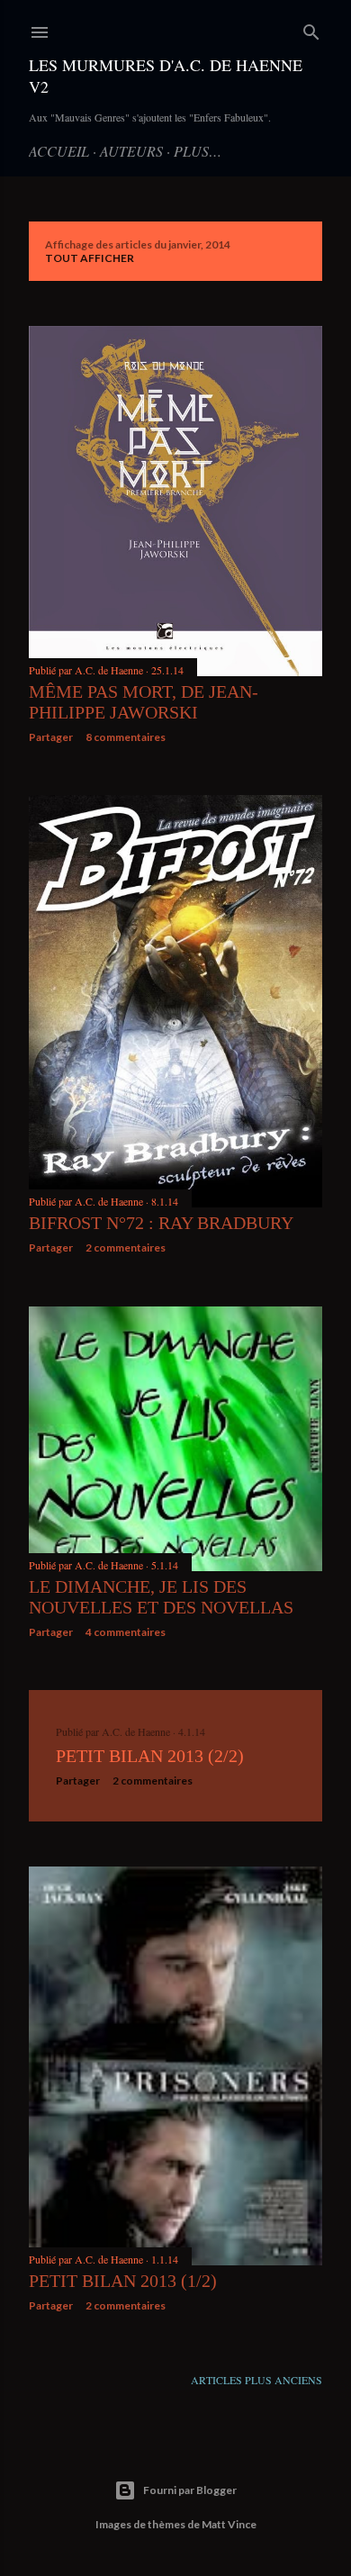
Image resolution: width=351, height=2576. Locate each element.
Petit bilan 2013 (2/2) (150, 1756)
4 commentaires (126, 1632)
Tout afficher (90, 258)
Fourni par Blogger (190, 2490)
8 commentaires (126, 737)
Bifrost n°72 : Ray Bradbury (161, 1223)
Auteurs (131, 151)
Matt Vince (229, 2524)
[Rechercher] (311, 28)
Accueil (59, 151)
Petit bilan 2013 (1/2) (123, 2281)
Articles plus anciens (256, 2380)
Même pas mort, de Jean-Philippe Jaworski (144, 702)
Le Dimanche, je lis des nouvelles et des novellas (161, 1597)
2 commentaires (126, 1247)
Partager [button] (51, 737)
